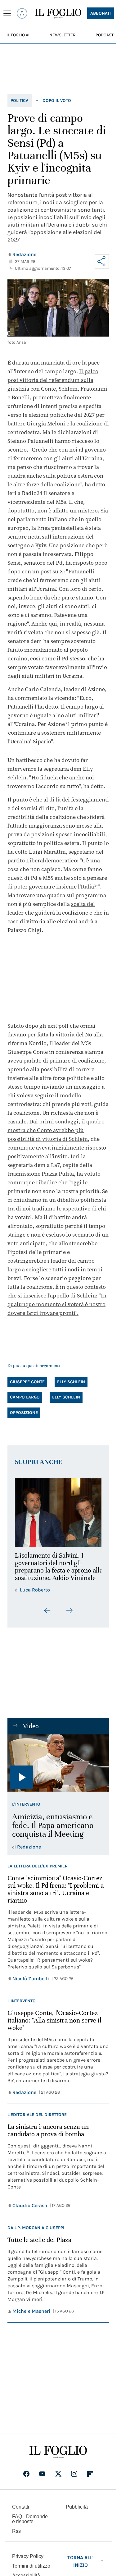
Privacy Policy (28, 2560)
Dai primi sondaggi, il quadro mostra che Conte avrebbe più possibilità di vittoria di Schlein (56, 1130)
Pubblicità (77, 2511)
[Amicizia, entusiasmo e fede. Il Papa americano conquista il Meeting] (58, 1767)
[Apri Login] (22, 13)
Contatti (21, 2511)
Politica (20, 101)
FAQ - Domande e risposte (30, 2523)
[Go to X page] (58, 2478)
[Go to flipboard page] (90, 2478)
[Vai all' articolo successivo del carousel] (69, 1614)
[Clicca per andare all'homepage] (58, 2456)
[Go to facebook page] (26, 2478)
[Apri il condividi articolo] (102, 261)
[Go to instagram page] (74, 2478)
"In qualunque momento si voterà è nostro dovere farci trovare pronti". (57, 1304)
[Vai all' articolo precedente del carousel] (47, 1614)
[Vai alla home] (58, 14)
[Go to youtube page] (42, 2478)
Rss (16, 2535)
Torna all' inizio (80, 2565)
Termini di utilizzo (31, 2570)
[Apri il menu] (7, 13)
